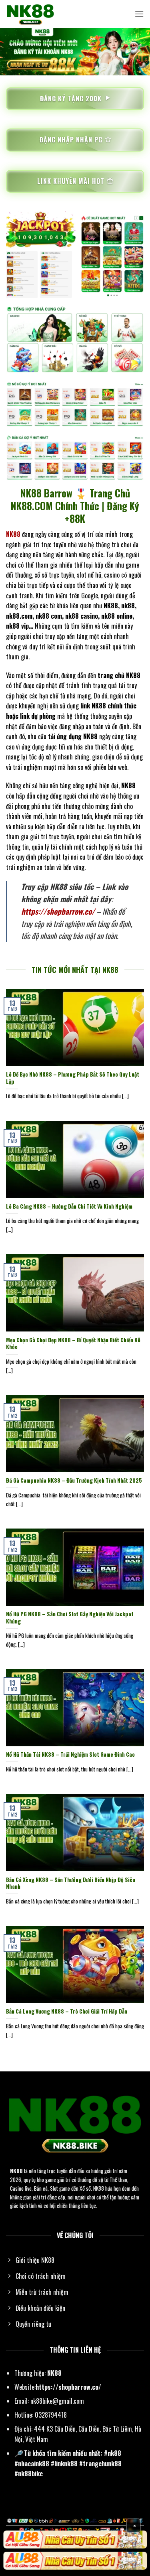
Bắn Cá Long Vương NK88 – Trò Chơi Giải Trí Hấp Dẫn (67, 2012)
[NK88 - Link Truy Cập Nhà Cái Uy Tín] (46, 14)
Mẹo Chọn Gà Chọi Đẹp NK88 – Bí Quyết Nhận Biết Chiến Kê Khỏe (73, 1344)
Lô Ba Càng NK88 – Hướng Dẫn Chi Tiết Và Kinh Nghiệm (69, 1207)
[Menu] (139, 14)
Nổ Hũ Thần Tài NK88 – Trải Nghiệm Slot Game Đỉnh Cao (70, 1755)
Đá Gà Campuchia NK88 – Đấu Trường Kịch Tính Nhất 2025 (74, 1481)
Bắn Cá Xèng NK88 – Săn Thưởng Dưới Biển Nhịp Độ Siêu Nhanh (71, 1883)
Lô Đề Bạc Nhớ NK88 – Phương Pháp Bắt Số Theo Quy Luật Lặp (73, 1078)
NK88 (16, 2171)
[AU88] (75, 2540)
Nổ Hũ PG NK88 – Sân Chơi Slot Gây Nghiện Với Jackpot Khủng (70, 1618)
